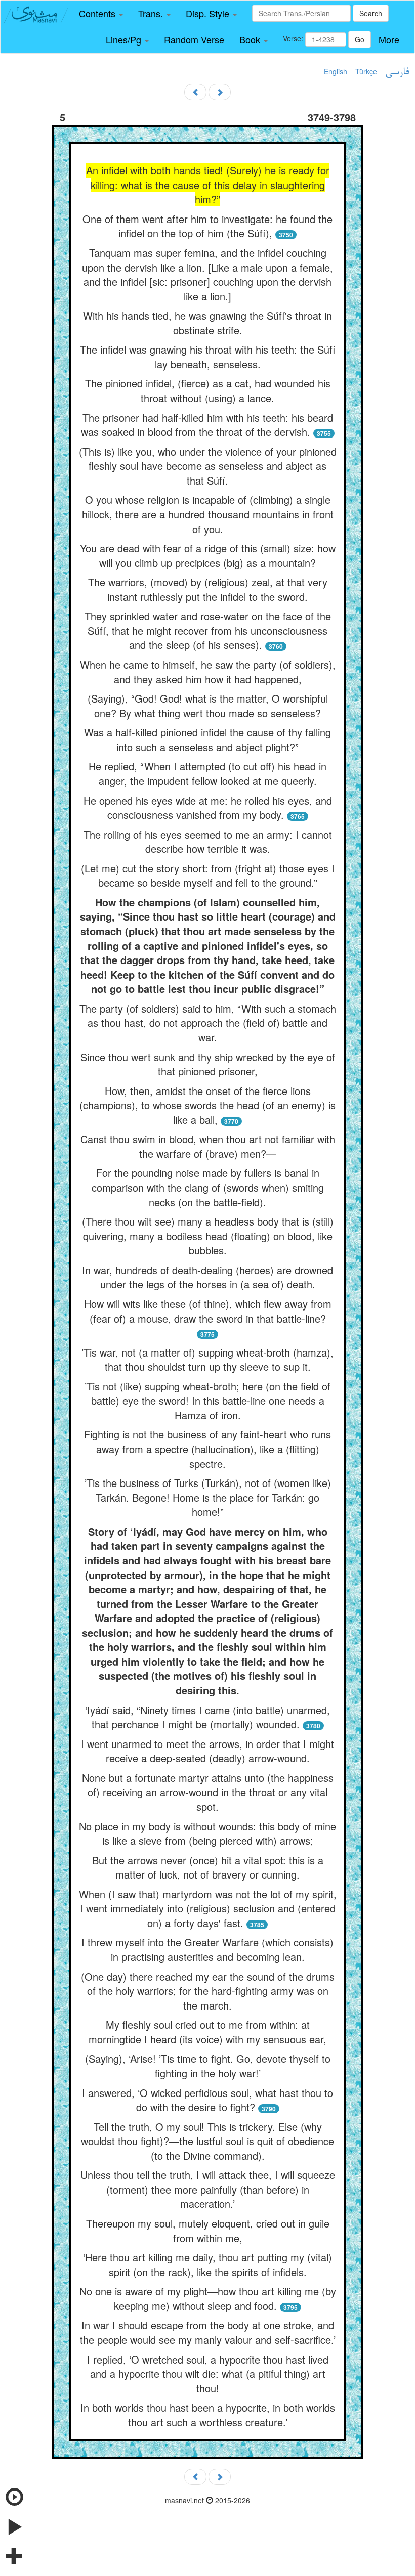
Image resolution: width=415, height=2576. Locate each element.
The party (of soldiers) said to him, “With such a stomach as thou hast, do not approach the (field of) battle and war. (208, 1023)
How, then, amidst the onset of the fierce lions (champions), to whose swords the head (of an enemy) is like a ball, (207, 1105)
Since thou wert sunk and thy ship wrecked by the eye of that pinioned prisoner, (208, 1064)
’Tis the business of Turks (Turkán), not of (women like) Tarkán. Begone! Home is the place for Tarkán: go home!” (208, 1497)
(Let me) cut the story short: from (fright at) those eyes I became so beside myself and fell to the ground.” (208, 876)
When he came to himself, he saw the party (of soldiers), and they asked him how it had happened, (208, 672)
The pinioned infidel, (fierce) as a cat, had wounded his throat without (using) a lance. (208, 390)
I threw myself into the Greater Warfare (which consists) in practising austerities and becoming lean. (207, 1949)
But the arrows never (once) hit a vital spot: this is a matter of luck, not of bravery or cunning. (208, 1867)
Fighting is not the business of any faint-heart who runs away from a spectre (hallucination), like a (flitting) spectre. (207, 1449)
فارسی (397, 72)
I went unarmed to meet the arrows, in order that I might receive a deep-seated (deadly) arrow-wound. (207, 1751)
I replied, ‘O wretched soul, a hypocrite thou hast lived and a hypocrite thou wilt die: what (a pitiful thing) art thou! (208, 2374)
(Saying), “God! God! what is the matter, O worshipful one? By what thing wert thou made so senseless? (208, 706)
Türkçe (366, 71)
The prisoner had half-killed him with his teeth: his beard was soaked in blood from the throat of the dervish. (207, 425)
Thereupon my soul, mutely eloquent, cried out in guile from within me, (208, 2231)
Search (371, 13)
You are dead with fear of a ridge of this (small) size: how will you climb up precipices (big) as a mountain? (208, 555)
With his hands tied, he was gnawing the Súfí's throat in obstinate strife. (207, 323)
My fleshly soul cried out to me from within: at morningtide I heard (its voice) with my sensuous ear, (207, 2032)
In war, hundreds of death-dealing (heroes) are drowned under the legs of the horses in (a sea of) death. (207, 1277)
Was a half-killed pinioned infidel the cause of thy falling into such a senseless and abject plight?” (207, 739)
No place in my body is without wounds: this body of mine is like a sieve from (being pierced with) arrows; (207, 1833)
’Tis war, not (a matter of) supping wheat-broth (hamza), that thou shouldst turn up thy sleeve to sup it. (207, 1360)
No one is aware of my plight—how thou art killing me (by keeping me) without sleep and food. (208, 2298)
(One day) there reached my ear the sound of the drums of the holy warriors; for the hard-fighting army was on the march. (208, 1991)
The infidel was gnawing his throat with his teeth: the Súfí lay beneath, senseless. (208, 357)
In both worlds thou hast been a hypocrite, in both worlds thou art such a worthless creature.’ (208, 2415)
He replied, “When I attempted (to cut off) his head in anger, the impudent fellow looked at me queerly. (207, 773)
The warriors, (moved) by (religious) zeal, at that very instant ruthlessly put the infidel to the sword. (208, 589)
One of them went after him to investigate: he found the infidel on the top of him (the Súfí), (207, 226)
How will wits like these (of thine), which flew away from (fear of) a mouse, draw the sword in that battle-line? (208, 1311)
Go (360, 39)
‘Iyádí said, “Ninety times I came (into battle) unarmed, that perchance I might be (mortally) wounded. (207, 1717)
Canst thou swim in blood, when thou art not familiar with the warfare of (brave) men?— (208, 1146)
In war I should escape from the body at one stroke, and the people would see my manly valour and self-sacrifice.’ (208, 2332)
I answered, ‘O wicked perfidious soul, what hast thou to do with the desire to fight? (207, 2100)
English (336, 71)
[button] (101, 14)
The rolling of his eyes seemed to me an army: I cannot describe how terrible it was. (208, 842)
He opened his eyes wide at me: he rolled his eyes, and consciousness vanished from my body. (208, 808)
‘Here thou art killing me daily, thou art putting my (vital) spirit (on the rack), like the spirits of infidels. (207, 2264)
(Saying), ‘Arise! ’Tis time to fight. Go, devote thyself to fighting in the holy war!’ (208, 2066)
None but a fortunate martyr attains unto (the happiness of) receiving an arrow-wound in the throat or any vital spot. (208, 1792)
